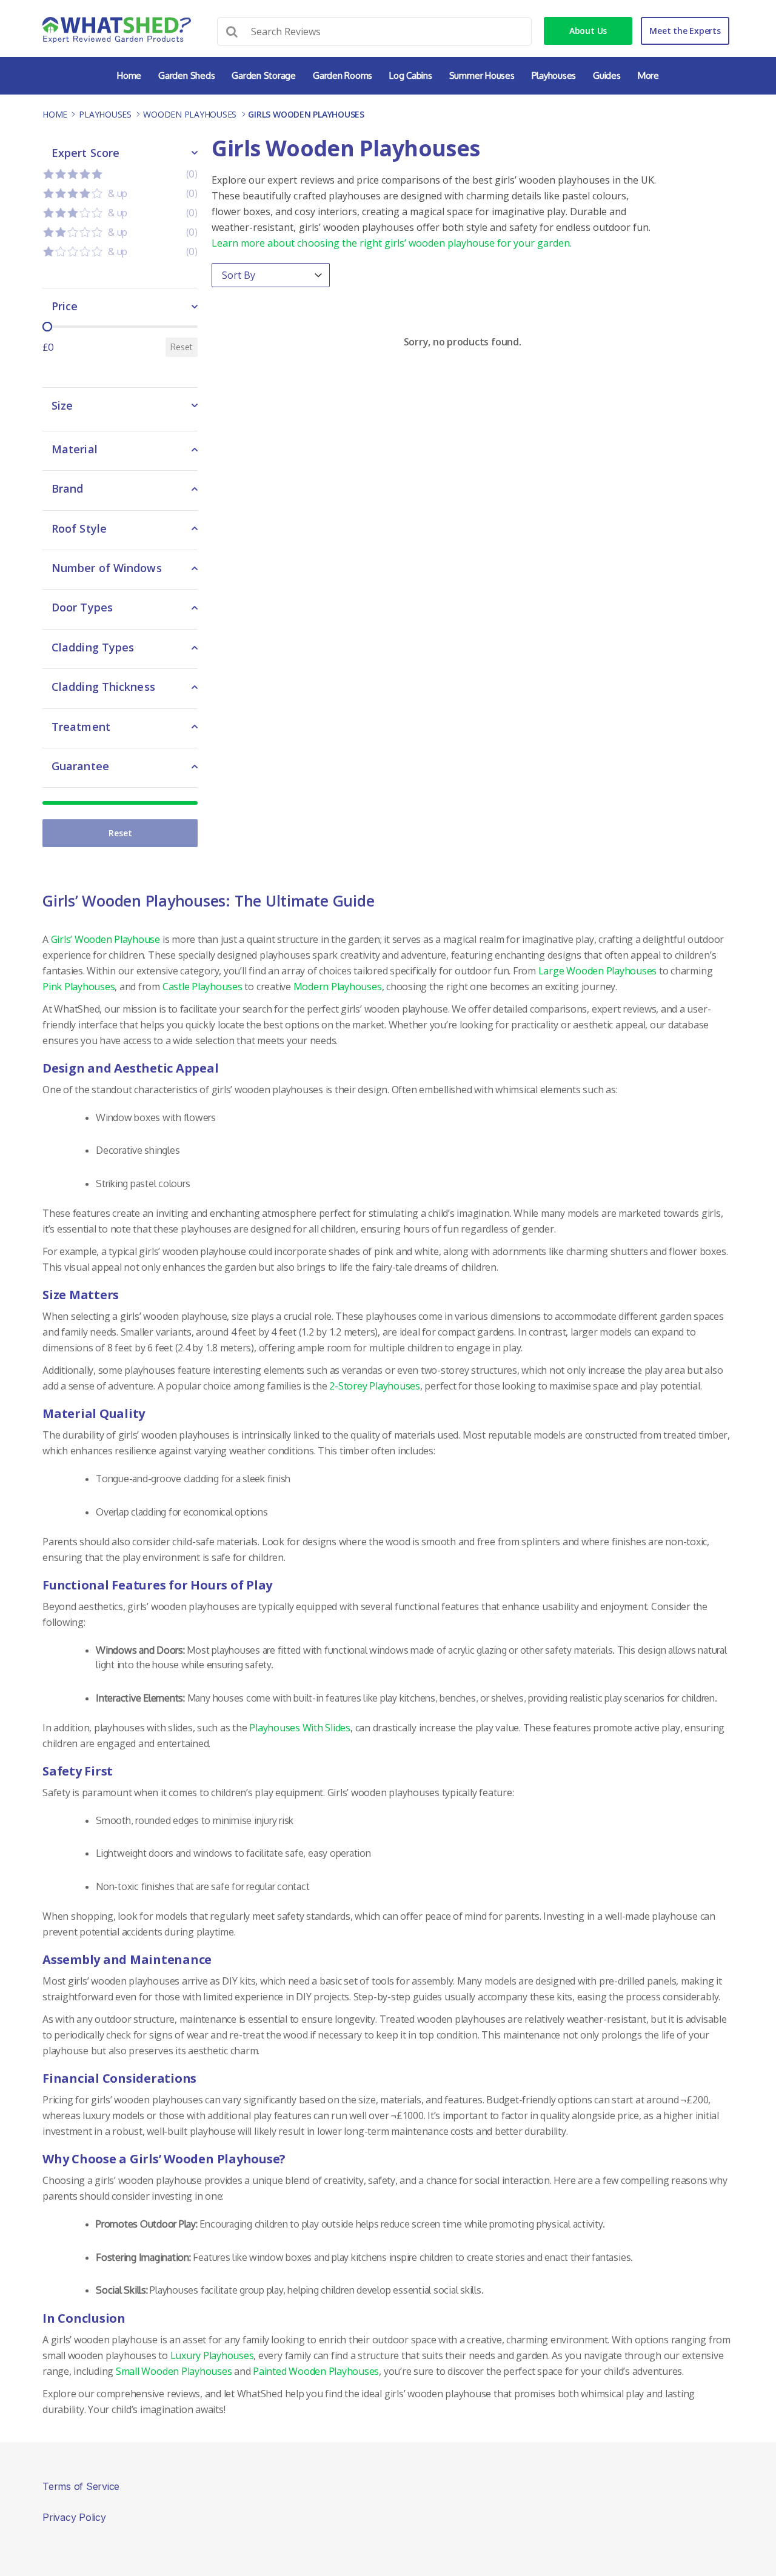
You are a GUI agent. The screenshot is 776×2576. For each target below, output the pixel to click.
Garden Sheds (186, 75)
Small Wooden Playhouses (174, 2371)
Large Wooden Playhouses (597, 971)
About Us (588, 31)
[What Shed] (117, 30)
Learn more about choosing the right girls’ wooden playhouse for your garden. (392, 243)
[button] (120, 174)
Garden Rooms (343, 75)
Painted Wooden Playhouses (316, 2371)
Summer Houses (482, 75)
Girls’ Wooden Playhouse (105, 939)
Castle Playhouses (202, 987)
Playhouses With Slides (300, 1728)
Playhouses (554, 75)
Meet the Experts (685, 31)
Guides (607, 75)
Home (129, 75)
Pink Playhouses (79, 987)
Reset (182, 347)
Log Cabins (411, 75)
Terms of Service (81, 2486)
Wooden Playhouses (190, 114)
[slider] (47, 327)
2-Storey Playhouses (374, 1386)
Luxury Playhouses (212, 2355)
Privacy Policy (74, 2517)
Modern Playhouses (338, 987)
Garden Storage (264, 75)
